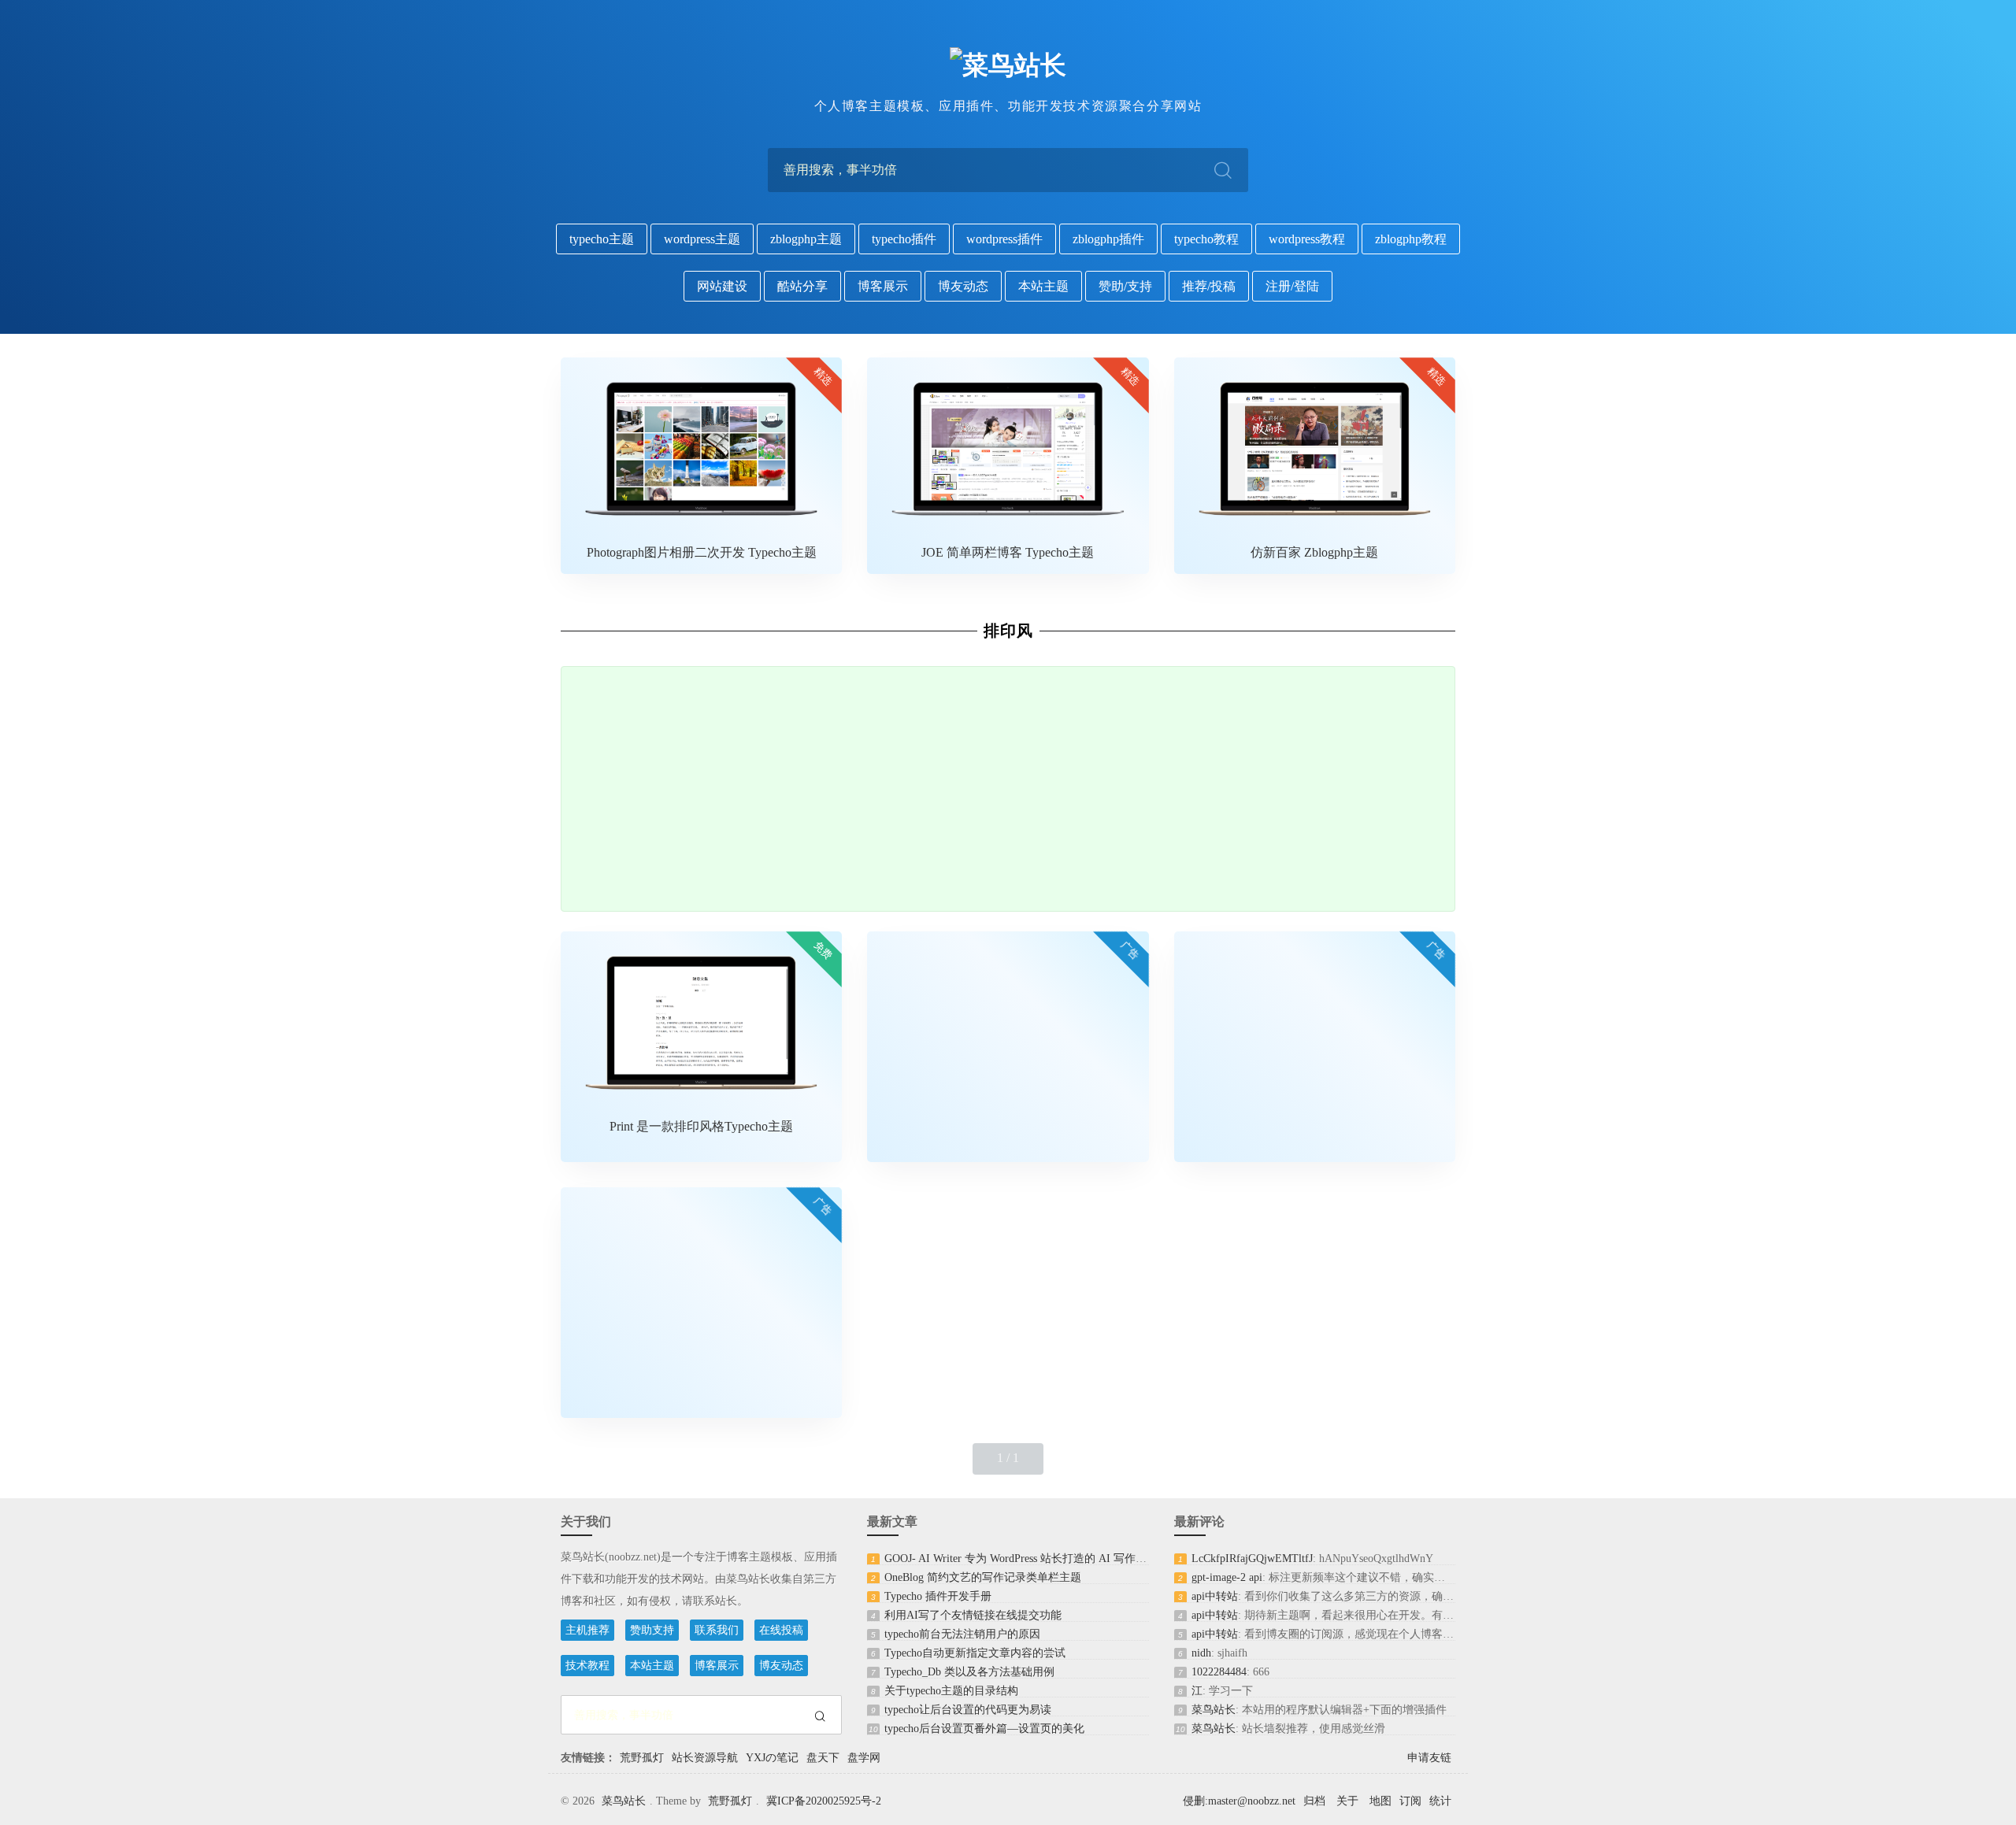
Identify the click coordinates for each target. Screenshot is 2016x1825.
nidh (1201, 1653)
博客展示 (883, 286)
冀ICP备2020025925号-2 (824, 1801)
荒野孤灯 (642, 1758)
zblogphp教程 (1411, 239)
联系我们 (717, 1630)
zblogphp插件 (1108, 239)
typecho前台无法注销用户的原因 (962, 1634)
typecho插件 (904, 239)
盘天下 (823, 1758)
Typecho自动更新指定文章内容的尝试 (975, 1653)
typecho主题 (602, 239)
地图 (1380, 1801)
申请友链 (1429, 1758)
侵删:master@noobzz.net (1239, 1801)
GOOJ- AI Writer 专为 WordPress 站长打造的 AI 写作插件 (1021, 1558)
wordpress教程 (1307, 239)
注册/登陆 (1292, 286)
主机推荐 (587, 1630)
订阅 (1410, 1801)
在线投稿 (781, 1630)
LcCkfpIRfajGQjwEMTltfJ (1252, 1558)
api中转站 (1215, 1596)
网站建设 (722, 286)
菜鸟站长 (1214, 1710)
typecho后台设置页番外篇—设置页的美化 (984, 1729)
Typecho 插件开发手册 (938, 1596)
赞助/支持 (1125, 286)
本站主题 (1043, 286)
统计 (1440, 1801)
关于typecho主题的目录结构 (951, 1691)
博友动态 (963, 286)
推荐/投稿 (1209, 286)
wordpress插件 (1004, 239)
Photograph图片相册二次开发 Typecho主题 (702, 552)
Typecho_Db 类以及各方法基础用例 (969, 1672)
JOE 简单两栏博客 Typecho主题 (1008, 552)
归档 (1314, 1801)
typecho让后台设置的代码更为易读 (968, 1710)
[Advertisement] (1008, 789)
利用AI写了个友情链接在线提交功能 (973, 1615)
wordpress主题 (702, 239)
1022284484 (1219, 1672)
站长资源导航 (705, 1758)
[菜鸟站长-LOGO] (1008, 65)
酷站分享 (802, 286)
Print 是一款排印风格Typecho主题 (701, 1126)
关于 (1347, 1801)
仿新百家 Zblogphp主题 (1314, 552)
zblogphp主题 (806, 239)
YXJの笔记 (772, 1758)
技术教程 (587, 1666)
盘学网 (864, 1758)
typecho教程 (1206, 239)
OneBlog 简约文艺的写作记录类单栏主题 (983, 1577)
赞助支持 (652, 1630)
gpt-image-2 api (1227, 1577)
